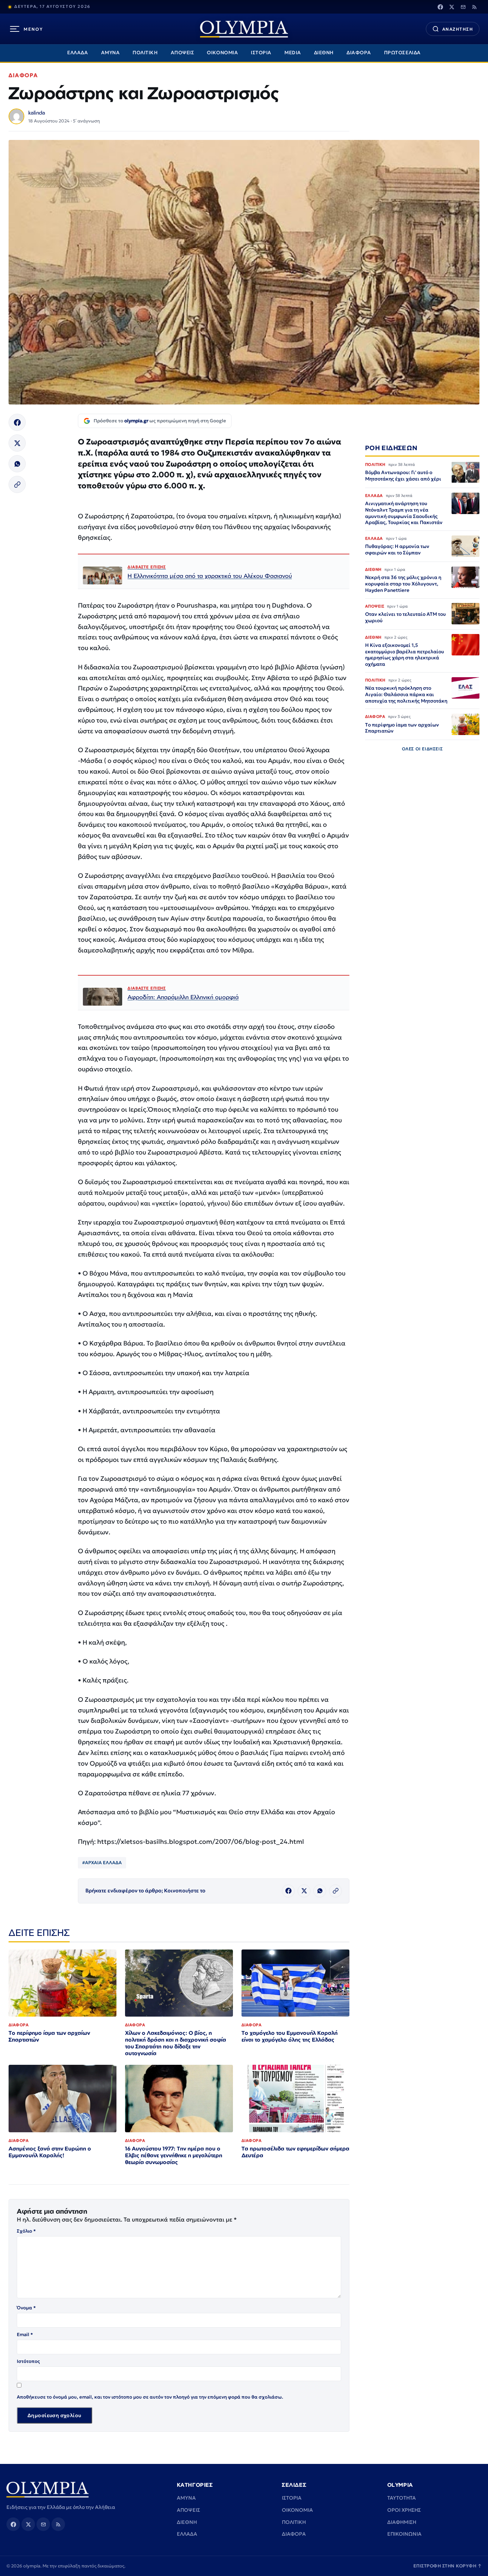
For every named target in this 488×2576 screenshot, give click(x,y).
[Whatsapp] (17, 464)
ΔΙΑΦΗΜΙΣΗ (402, 2522)
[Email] (463, 7)
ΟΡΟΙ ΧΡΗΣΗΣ (404, 2510)
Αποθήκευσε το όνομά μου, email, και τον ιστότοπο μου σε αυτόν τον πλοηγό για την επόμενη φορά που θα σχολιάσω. (150, 2397)
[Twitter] (452, 7)
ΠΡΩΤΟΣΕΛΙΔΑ (402, 53)
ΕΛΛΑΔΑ (78, 53)
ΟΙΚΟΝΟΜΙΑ (222, 53)
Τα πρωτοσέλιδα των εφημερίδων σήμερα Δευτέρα (295, 2152)
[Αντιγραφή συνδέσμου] (17, 484)
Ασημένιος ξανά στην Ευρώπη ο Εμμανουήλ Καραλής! (50, 2152)
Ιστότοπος (28, 2361)
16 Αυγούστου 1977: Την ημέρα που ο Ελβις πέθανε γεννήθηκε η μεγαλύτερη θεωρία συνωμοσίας (174, 2155)
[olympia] (244, 29)
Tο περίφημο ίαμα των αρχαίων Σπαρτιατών (49, 2036)
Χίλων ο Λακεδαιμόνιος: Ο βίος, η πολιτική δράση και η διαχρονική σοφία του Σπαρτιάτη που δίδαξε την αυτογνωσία (176, 2043)
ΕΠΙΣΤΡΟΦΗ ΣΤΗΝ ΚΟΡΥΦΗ (448, 2566)
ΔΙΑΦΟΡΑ (359, 53)
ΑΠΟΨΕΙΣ (183, 53)
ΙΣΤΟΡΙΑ (261, 53)
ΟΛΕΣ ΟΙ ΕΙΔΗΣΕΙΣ (422, 749)
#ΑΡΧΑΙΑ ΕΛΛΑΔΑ (102, 1863)
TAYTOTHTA (402, 2498)
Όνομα (26, 2308)
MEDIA (293, 53)
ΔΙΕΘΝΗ (324, 53)
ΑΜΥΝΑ (111, 53)
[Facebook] (440, 7)
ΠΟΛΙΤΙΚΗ (145, 53)
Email (25, 2334)
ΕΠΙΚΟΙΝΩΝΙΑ (404, 2534)
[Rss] (474, 7)
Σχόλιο (26, 2231)
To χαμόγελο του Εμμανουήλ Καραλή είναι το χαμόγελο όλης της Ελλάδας (290, 2036)
